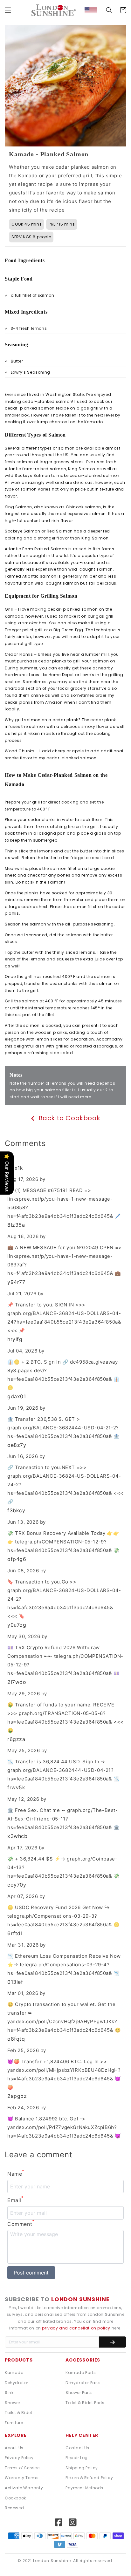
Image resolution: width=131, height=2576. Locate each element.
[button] (8, 10)
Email (16, 2200)
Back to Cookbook (69, 1119)
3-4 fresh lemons (26, 328)
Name (16, 2173)
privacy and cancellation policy (77, 2328)
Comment (21, 2223)
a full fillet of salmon (29, 295)
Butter (14, 361)
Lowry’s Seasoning (28, 372)
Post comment (31, 2273)
